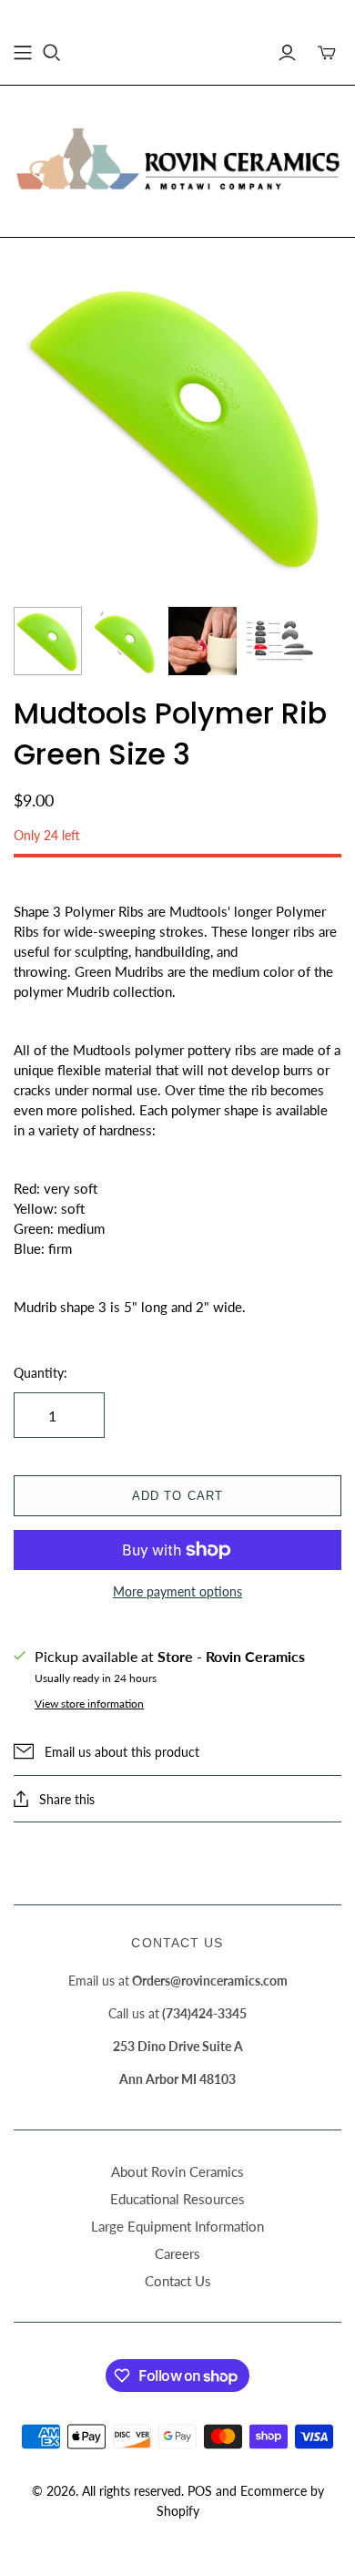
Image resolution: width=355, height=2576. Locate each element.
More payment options (177, 1591)
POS (200, 2491)
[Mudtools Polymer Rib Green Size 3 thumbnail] (48, 641)
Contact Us (178, 2281)
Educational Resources (177, 2199)
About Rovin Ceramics (177, 2171)
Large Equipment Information (177, 2226)
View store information (89, 1704)
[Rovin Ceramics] (177, 159)
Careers (177, 2253)
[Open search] (52, 53)
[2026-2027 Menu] (23, 53)
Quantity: (41, 1373)
